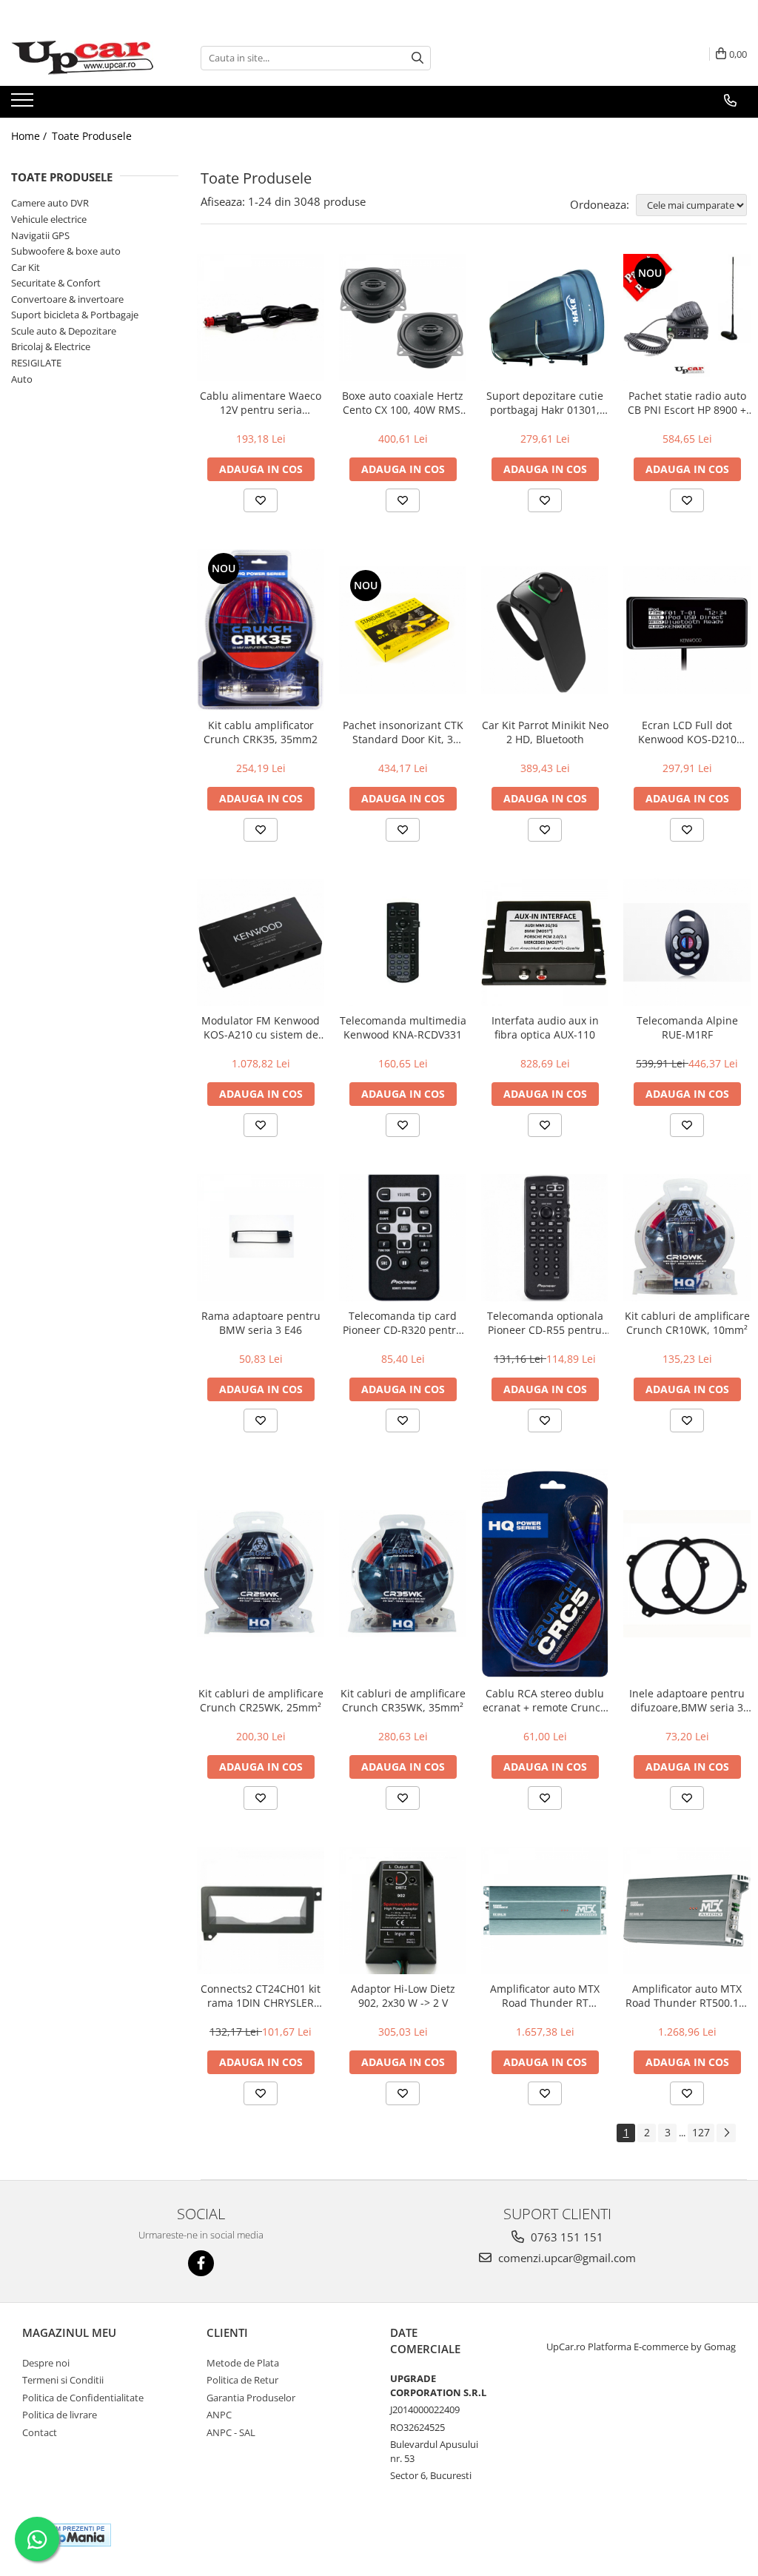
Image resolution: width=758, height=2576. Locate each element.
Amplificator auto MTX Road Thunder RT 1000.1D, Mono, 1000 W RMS (545, 1996)
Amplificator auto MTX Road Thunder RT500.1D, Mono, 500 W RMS (687, 1996)
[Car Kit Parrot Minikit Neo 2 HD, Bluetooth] (545, 630)
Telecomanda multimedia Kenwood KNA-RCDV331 (403, 1027)
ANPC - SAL (231, 2432)
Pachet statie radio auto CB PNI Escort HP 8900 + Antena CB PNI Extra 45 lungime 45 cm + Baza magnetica (687, 403)
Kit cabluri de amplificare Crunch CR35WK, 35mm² (403, 1700)
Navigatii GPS (40, 235)
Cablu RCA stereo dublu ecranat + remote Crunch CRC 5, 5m (545, 1700)
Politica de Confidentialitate (83, 2398)
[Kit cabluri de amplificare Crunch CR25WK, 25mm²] (261, 1574)
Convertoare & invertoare (67, 299)
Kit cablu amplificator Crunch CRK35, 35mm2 (261, 732)
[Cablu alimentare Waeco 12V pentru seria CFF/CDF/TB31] (261, 318)
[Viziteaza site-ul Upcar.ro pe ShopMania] (70, 2535)
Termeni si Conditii (63, 2380)
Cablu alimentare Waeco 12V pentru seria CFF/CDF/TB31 (261, 403)
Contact (40, 2432)
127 (701, 2132)
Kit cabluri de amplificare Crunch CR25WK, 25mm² (261, 1700)
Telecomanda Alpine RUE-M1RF (687, 1027)
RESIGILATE (36, 363)
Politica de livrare (60, 2415)
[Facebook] (201, 2263)
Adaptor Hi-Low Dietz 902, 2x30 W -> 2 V (403, 1996)
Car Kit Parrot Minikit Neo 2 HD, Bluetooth (545, 732)
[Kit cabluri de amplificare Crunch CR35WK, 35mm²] (403, 1574)
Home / (30, 136)
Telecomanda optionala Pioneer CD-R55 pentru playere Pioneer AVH (545, 1323)
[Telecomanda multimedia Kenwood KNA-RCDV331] (403, 942)
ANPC (219, 2415)
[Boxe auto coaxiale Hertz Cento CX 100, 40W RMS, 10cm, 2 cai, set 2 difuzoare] (403, 318)
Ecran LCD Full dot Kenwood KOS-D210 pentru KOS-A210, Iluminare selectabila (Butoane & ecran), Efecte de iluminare (687, 732)
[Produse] (24, 104)
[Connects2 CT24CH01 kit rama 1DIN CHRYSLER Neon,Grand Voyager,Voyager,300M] (261, 1911)
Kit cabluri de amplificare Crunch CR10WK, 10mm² (687, 1323)
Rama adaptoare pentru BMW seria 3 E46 (261, 1323)
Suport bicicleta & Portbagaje (75, 315)
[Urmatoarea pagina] (726, 2133)
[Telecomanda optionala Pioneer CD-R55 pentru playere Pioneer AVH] (545, 1238)
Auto (22, 379)
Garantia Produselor (251, 2398)
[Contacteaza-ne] (730, 101)
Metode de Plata (243, 2363)
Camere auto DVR (50, 203)
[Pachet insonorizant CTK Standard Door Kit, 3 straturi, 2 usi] (403, 630)
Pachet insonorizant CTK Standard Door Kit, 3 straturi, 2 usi (403, 732)
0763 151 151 (566, 2237)
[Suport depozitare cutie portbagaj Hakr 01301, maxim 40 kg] (545, 318)
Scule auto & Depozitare (64, 331)
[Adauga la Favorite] (261, 500)
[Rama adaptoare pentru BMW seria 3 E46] (261, 1238)
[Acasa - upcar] (85, 58)
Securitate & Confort (56, 283)
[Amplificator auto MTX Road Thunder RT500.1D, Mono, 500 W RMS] (687, 1911)
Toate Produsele (92, 136)
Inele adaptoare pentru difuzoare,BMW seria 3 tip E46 (687, 1700)
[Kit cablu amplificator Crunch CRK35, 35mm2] (261, 630)
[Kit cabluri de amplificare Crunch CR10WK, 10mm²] (687, 1238)
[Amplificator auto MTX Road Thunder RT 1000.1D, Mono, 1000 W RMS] (545, 1911)
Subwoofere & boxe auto (66, 251)
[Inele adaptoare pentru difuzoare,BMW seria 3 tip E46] (687, 1574)
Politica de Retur (242, 2380)
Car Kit (26, 267)
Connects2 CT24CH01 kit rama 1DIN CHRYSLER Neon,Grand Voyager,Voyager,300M (261, 1996)
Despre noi (46, 2363)
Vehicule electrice (49, 219)
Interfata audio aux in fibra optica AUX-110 (545, 1027)
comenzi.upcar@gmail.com (566, 2258)
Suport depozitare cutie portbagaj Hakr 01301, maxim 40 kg (545, 403)
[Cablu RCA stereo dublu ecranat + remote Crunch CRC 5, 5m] (545, 1574)
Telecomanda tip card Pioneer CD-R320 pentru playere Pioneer (403, 1323)
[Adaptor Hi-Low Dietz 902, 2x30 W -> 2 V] (403, 1911)
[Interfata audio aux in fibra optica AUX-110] (545, 942)
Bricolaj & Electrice (51, 346)
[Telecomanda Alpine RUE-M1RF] (687, 942)
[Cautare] (417, 58)
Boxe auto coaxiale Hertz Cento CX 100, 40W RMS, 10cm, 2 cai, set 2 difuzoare (403, 403)
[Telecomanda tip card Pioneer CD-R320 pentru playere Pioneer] (403, 1238)
